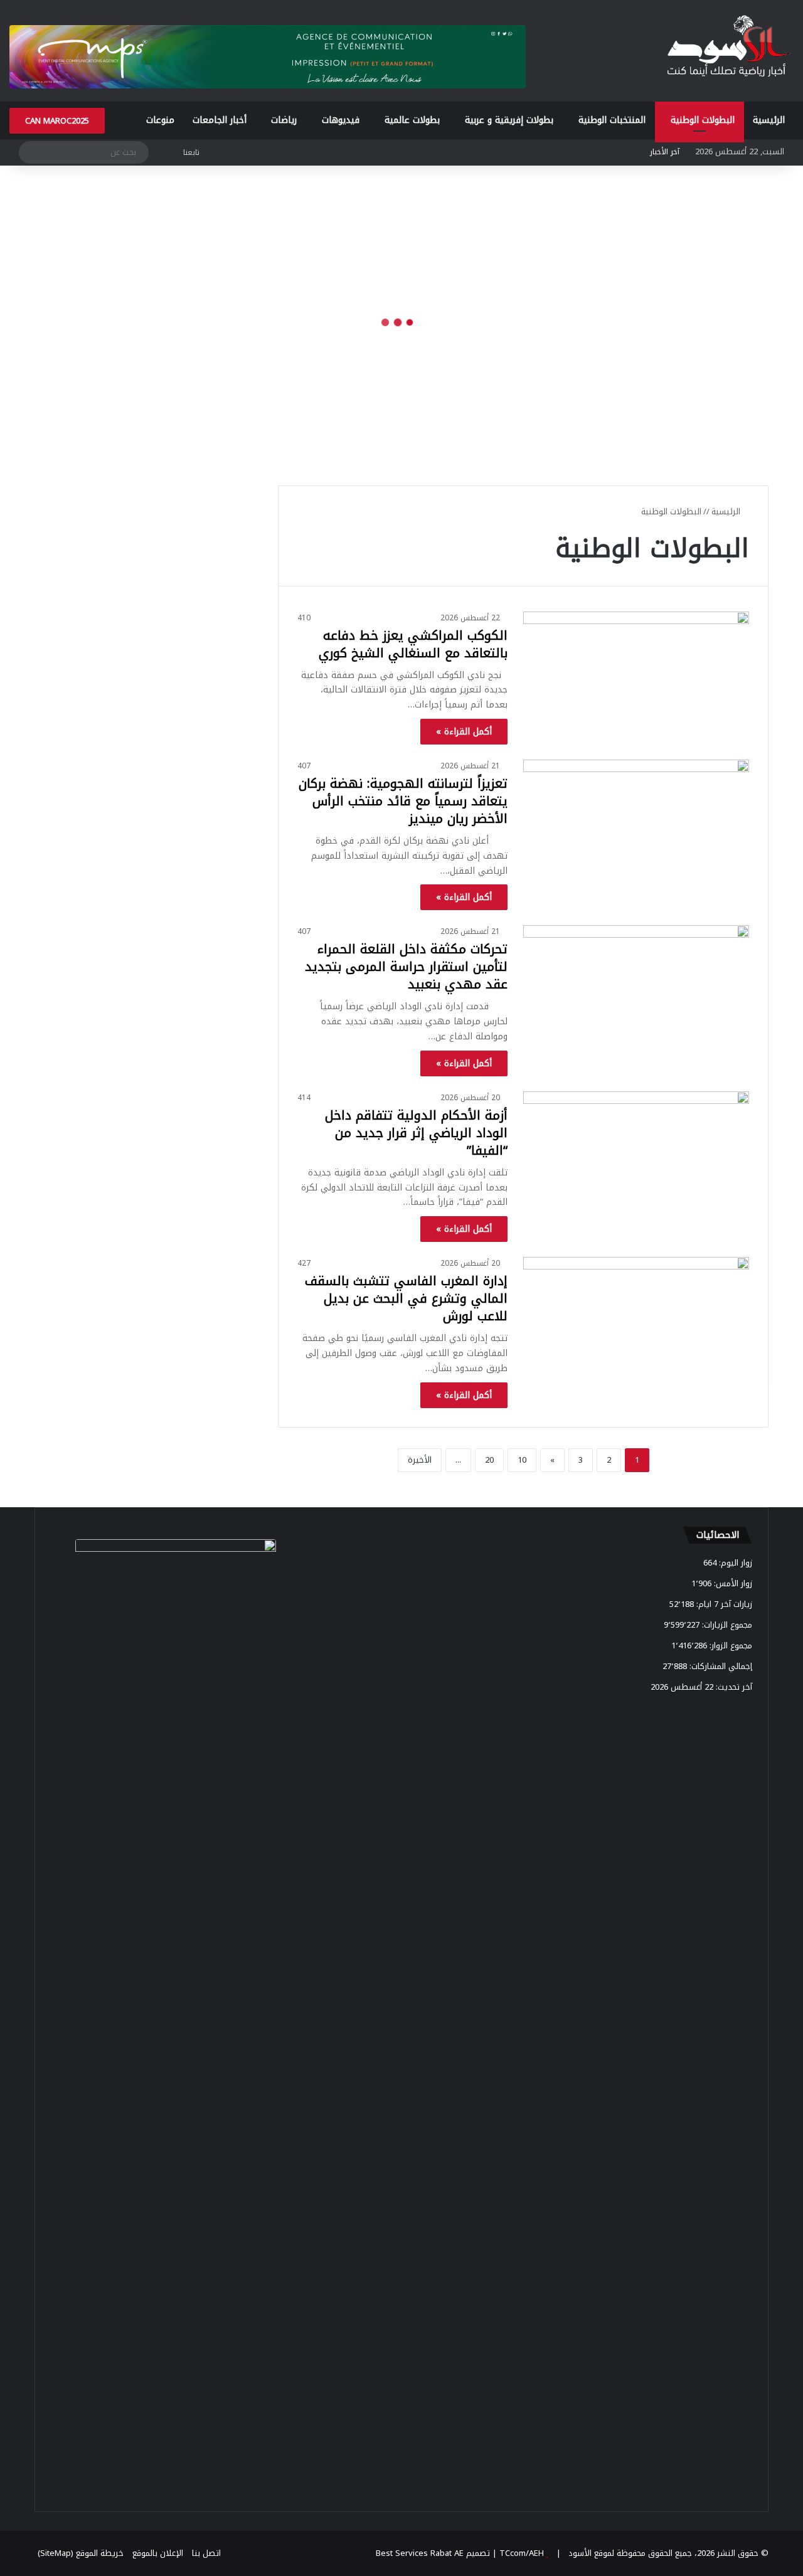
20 (489, 1460)
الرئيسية (769, 120)
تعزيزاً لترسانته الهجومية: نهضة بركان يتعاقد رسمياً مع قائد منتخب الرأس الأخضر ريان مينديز (403, 801)
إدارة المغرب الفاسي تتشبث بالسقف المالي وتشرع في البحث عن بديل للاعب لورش (406, 1298)
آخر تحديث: (733, 1687)
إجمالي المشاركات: (720, 1666)
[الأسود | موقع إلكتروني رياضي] (728, 48)
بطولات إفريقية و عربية (509, 120)
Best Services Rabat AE (420, 2553)
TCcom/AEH (520, 2553)
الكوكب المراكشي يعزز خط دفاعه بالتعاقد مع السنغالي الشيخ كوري (413, 644)
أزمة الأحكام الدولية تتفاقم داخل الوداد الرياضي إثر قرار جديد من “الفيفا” (416, 1133)
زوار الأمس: (732, 1583)
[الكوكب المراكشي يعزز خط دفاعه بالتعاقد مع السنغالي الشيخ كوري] (636, 675)
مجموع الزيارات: (726, 1625)
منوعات (160, 120)
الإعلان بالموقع (158, 2553)
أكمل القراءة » (464, 732)
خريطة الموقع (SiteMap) (81, 2553)
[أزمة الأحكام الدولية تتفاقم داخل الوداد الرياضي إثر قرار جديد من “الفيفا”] (636, 1155)
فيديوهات (341, 120)
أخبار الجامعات (220, 120)
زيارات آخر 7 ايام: (723, 1604)
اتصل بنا (206, 2553)
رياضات (284, 120)
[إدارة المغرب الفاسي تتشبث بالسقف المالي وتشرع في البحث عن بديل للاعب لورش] (636, 1321)
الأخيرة (420, 1460)
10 (522, 1460)
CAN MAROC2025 (57, 121)
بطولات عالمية (412, 120)
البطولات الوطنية (703, 120)
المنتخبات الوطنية (612, 120)
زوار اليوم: (734, 1563)
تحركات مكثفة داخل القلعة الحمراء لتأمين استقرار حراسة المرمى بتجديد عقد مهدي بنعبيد (406, 967)
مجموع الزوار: (730, 1646)
